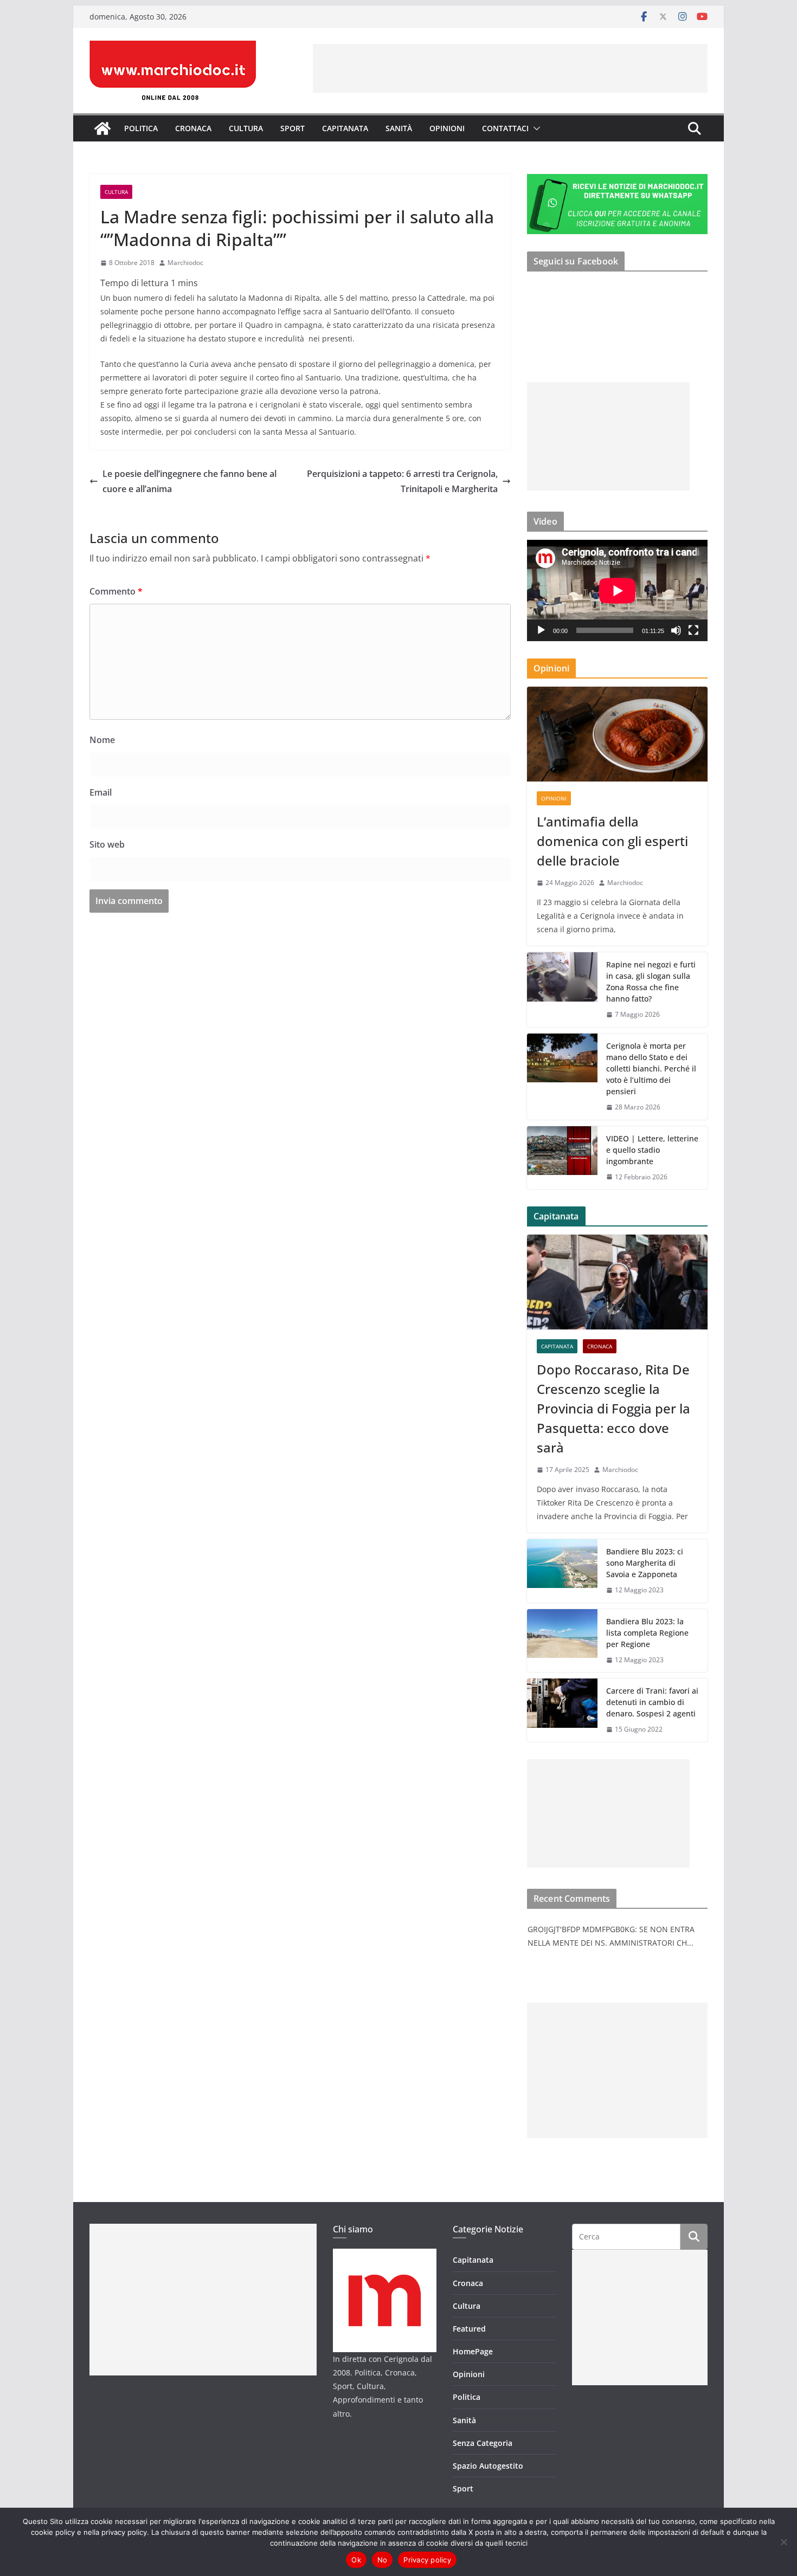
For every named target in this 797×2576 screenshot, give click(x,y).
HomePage (473, 2351)
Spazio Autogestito (488, 2466)
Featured (469, 2329)
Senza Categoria (483, 2443)
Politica (141, 128)
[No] (783, 2542)
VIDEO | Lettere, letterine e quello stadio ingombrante (652, 1150)
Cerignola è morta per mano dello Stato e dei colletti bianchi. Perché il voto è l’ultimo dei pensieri (651, 1069)
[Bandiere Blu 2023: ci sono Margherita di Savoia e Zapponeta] (562, 1571)
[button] (535, 128)
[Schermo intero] (693, 630)
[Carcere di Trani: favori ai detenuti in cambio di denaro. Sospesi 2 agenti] (562, 1710)
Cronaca (193, 128)
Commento (116, 591)
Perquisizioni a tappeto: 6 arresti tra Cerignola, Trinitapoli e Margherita (402, 482)
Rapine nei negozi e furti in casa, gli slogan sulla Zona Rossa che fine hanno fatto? (651, 982)
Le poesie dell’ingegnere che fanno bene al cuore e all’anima (189, 482)
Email (101, 792)
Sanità (399, 128)
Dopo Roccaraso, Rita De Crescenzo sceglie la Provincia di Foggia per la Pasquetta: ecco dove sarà (613, 1408)
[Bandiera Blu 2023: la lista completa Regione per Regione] (562, 1641)
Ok (356, 2560)
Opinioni (447, 128)
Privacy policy (427, 2560)
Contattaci (505, 128)
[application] (617, 590)
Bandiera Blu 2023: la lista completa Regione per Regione (647, 1633)
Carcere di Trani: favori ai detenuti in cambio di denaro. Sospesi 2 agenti (652, 1702)
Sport (293, 128)
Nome (102, 740)
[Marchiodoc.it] (102, 128)
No (383, 2560)
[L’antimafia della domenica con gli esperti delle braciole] (617, 734)
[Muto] (676, 630)
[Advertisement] (510, 68)
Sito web (107, 844)
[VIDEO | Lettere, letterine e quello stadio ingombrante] (562, 1158)
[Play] (541, 630)
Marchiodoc (185, 263)
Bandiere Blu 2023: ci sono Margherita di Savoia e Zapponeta (645, 1563)
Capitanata (345, 128)
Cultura (246, 128)
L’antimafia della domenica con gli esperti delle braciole (612, 841)
